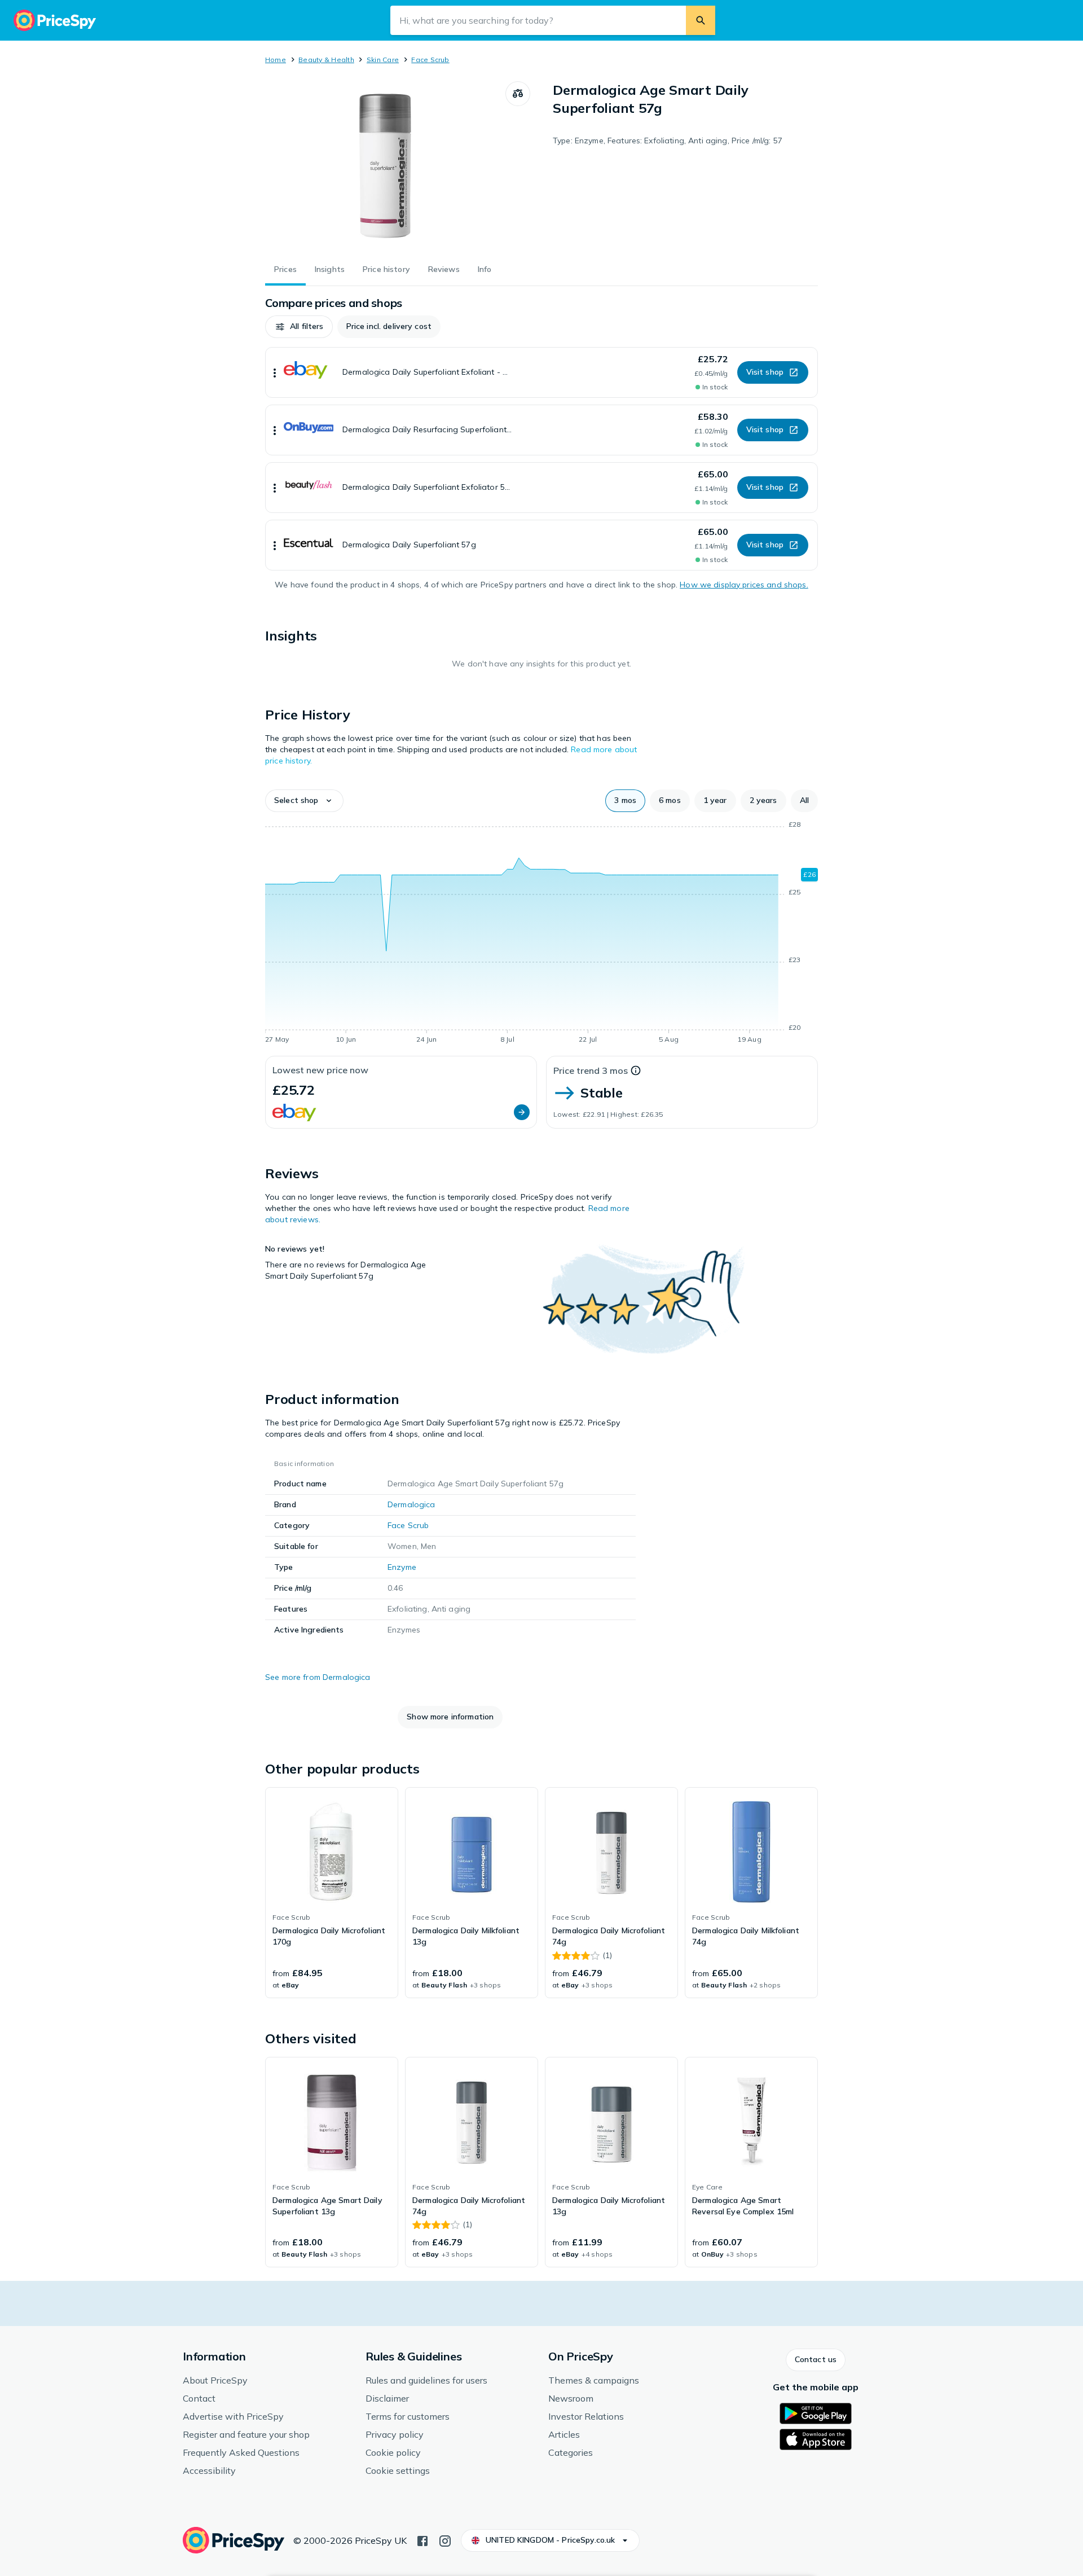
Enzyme (402, 1567)
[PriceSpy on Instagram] (445, 2540)
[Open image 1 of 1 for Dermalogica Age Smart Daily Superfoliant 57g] (385, 166)
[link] (332, 1893)
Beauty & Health (326, 60)
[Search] (701, 20)
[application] (541, 934)
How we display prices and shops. (744, 585)
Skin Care (383, 60)
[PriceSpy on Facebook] (422, 2540)
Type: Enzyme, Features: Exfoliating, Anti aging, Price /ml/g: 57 (668, 141)
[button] (299, 327)
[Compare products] (518, 94)
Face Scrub (430, 60)
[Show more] (275, 372)
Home (276, 60)
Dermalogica (411, 1504)
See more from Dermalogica (318, 1677)
